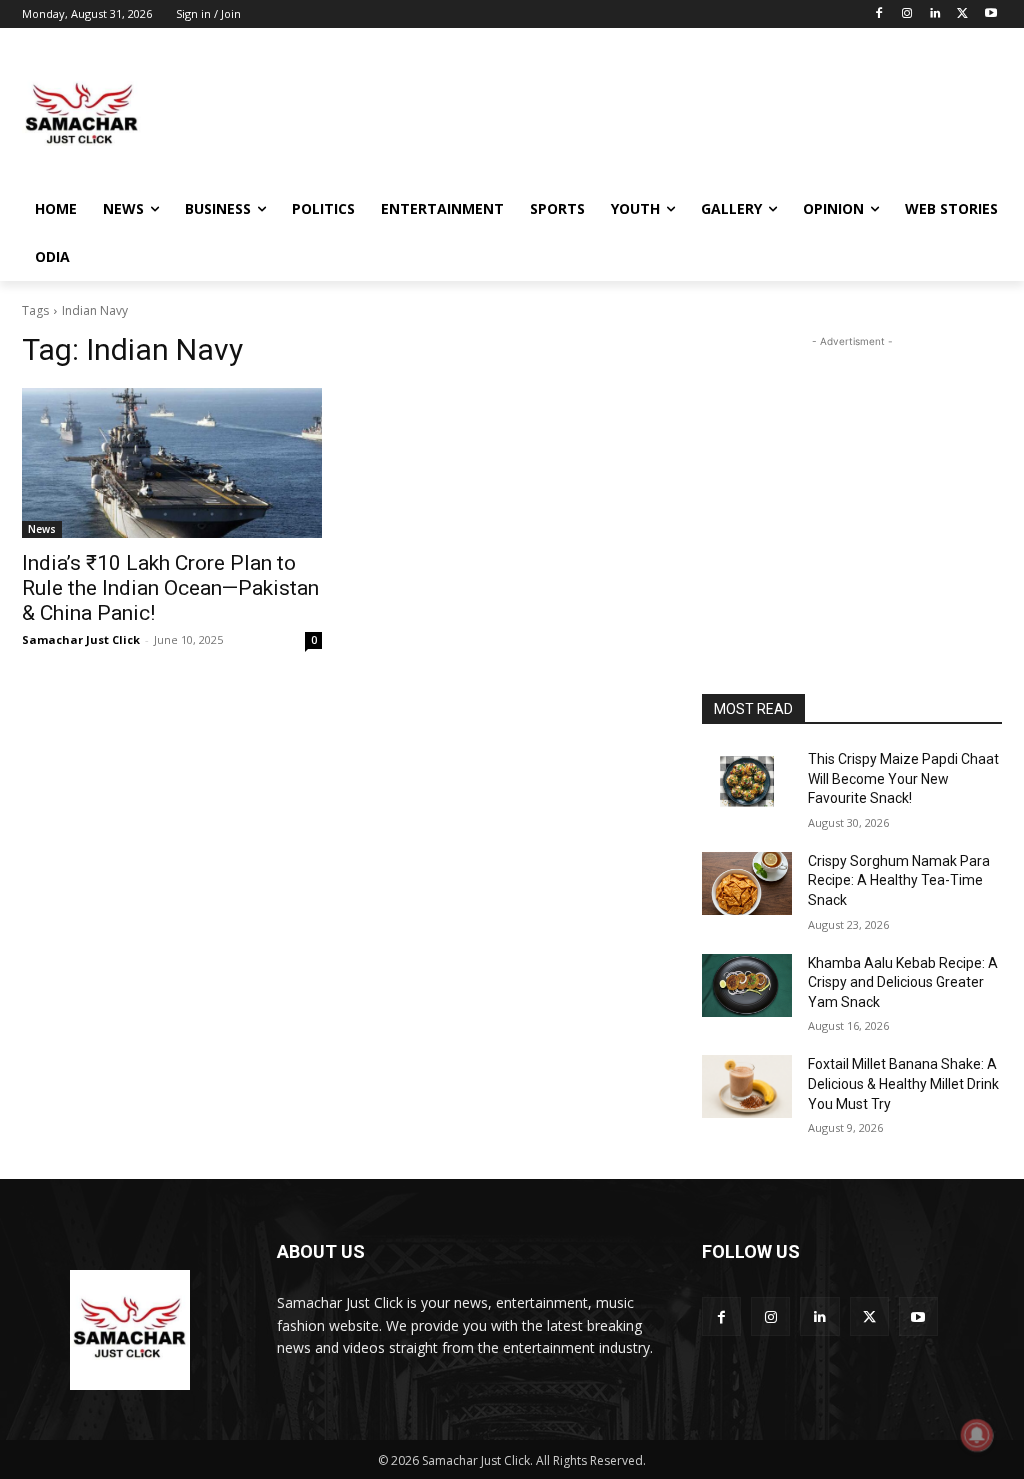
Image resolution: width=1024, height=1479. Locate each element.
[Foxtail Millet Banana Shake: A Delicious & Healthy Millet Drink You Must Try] (747, 1086)
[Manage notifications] (977, 1435)
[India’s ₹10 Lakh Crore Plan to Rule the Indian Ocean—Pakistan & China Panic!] (172, 463)
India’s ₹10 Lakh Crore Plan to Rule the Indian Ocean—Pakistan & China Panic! (170, 588)
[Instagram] (907, 14)
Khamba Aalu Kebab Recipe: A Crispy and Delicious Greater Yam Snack (903, 982)
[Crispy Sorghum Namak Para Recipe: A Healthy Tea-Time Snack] (747, 883)
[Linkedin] (935, 14)
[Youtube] (990, 14)
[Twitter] (962, 14)
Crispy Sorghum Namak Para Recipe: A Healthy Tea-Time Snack (899, 880)
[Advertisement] (491, 114)
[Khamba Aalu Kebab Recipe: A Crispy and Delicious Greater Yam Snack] (747, 985)
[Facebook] (879, 14)
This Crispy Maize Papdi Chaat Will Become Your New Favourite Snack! (903, 778)
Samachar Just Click (81, 639)
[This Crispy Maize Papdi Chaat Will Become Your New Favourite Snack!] (747, 781)
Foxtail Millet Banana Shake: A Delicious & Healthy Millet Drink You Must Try (903, 1083)
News (42, 529)
